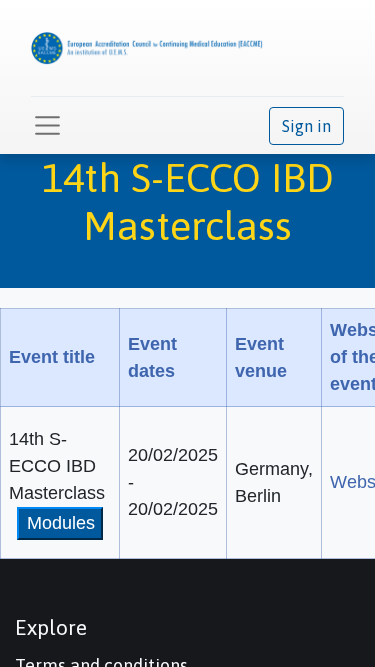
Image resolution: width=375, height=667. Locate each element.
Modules (61, 523)
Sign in (306, 126)
